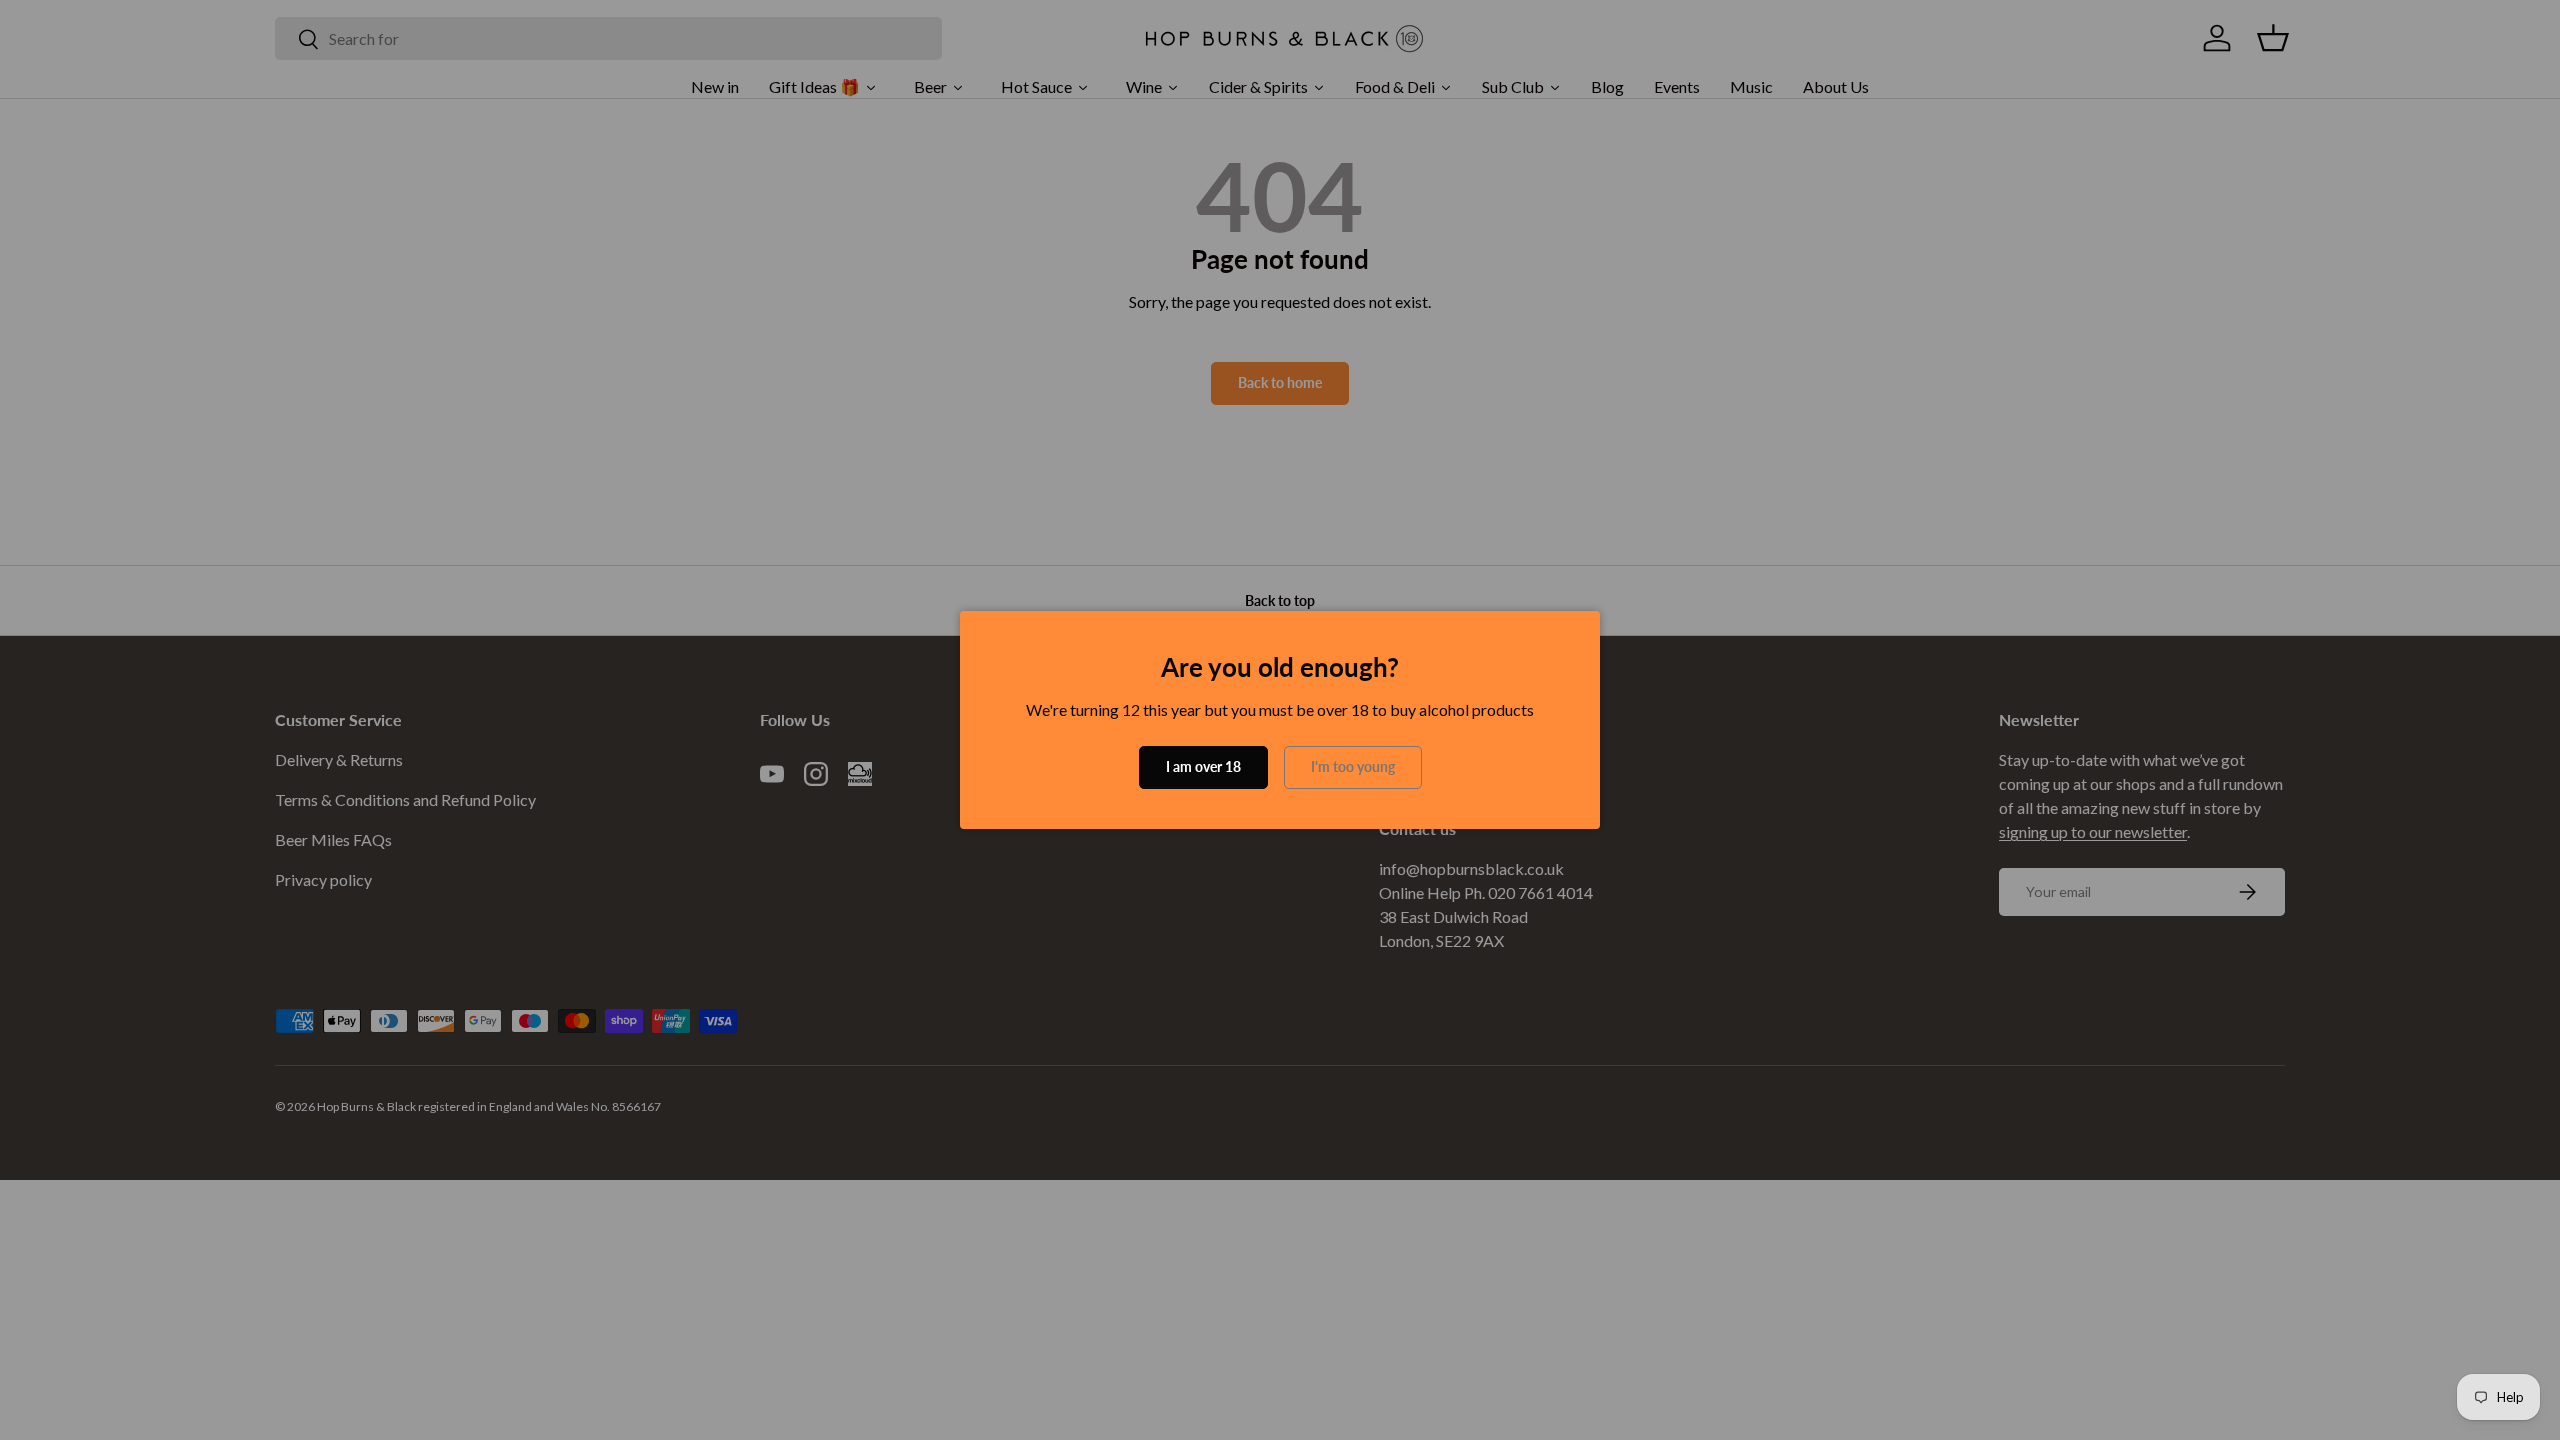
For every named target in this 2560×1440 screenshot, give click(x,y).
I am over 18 (1203, 766)
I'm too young (1353, 766)
